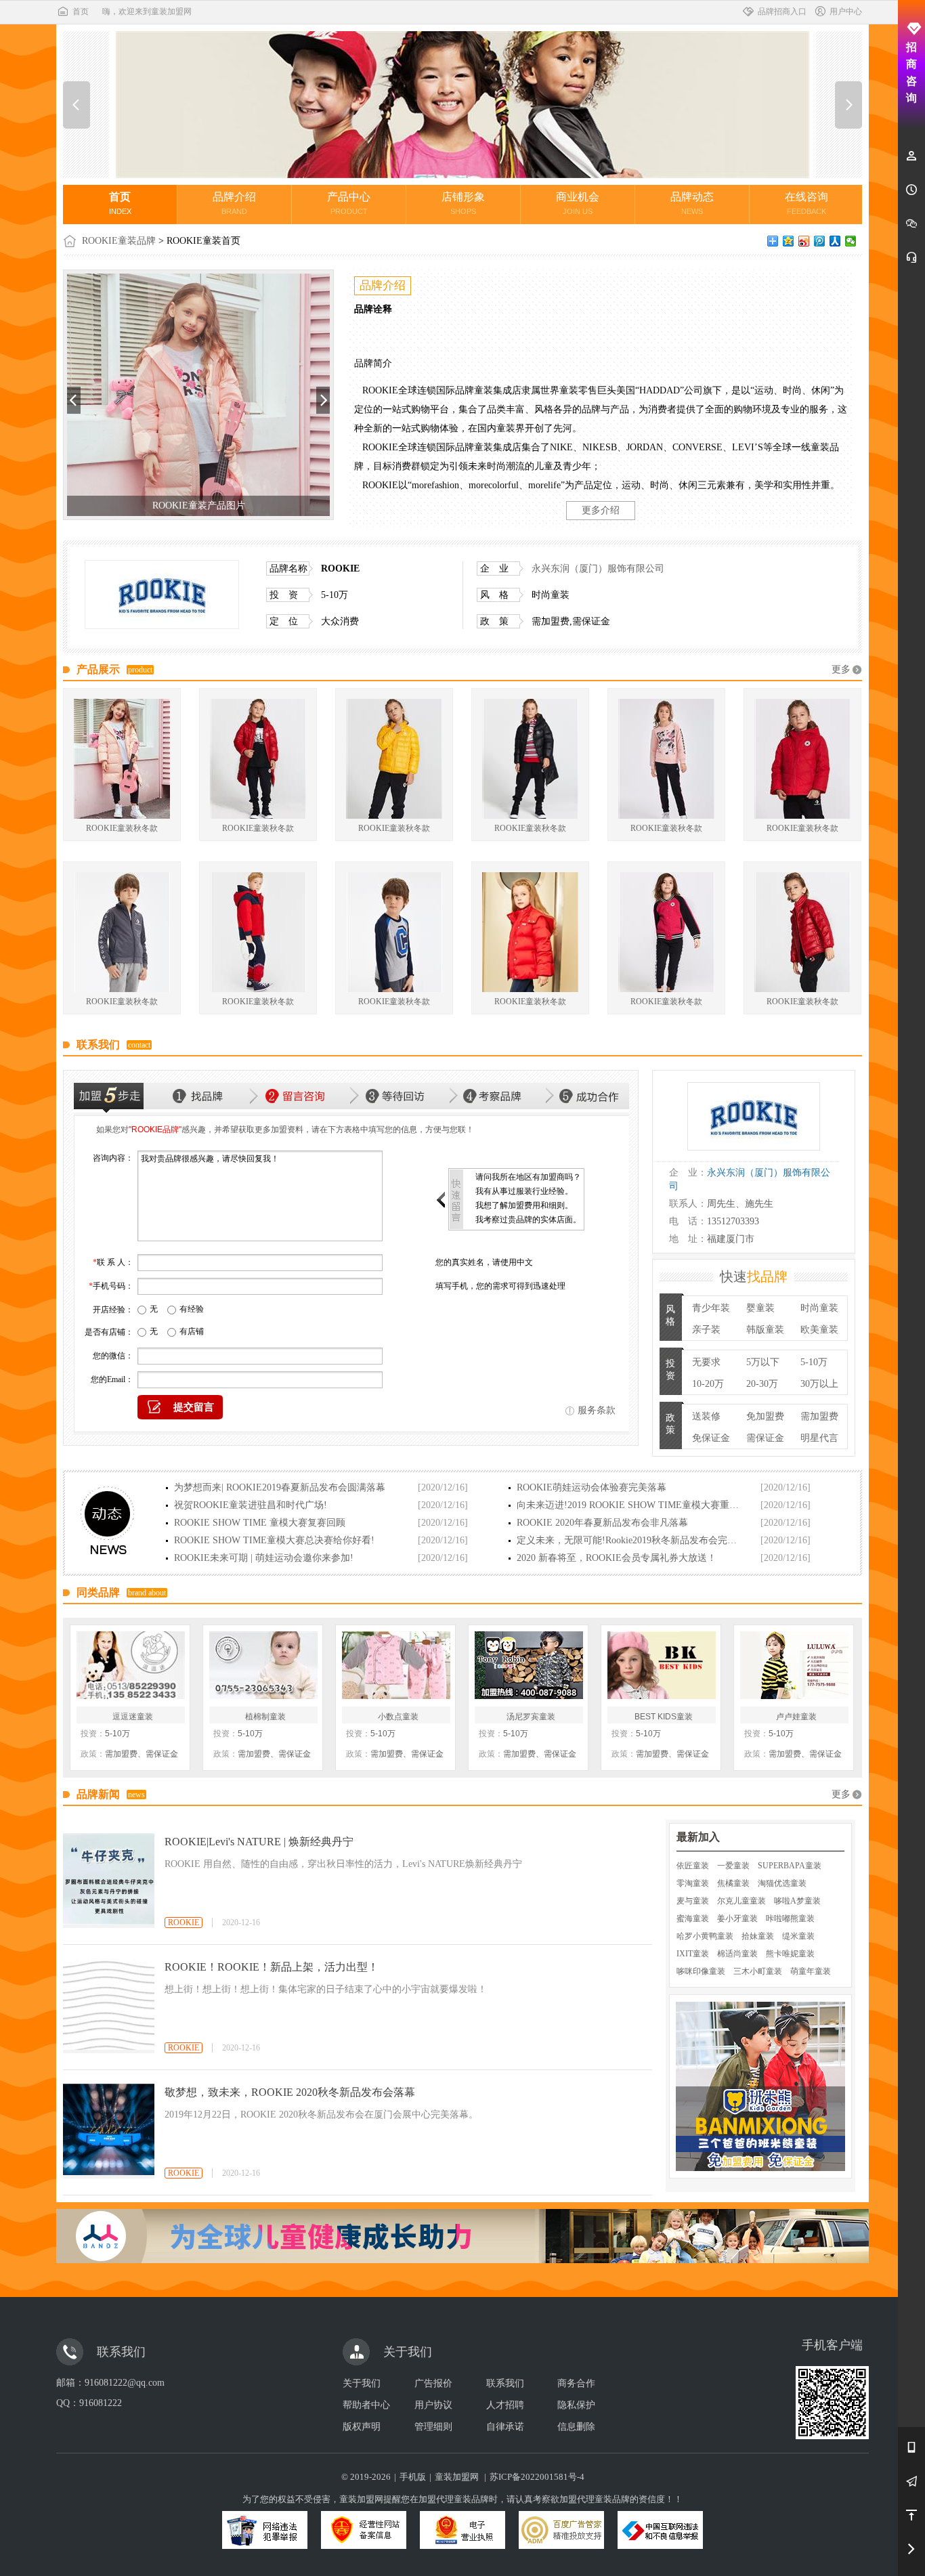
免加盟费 (765, 1416)
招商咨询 (911, 72)
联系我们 (505, 2383)
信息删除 (576, 2427)
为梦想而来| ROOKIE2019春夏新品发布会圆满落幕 (280, 1487)
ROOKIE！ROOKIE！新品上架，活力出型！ (272, 1967)
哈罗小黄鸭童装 (705, 1936)
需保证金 (765, 1438)
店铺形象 (463, 203)
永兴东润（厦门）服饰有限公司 (598, 568)
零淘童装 (693, 1883)
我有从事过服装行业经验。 (524, 1191)
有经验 (192, 1309)
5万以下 (763, 1362)
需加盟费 (819, 1416)
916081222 (101, 2403)
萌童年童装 (811, 1971)
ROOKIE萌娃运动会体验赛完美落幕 (591, 1487)
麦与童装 (693, 1901)
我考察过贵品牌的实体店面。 (528, 1220)
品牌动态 (692, 203)
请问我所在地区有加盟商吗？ (528, 1177)
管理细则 (433, 2427)
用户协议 (433, 2405)
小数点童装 (398, 1717)
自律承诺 (505, 2427)
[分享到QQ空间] (789, 241)
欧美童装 (819, 1330)
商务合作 (576, 2383)
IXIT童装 (693, 1954)
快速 (754, 1276)
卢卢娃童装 (796, 1717)
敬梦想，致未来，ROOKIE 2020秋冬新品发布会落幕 (290, 2092)
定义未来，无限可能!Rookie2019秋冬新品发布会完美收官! (629, 1540)
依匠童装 (693, 1866)
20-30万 (762, 1384)
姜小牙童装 (737, 1918)
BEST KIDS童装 (664, 1717)
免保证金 (711, 1438)
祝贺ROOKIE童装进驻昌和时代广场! (251, 1505)
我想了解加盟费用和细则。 (524, 1205)
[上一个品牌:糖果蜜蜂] (77, 105)
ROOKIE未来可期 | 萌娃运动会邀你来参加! (264, 1558)
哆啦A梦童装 (797, 1901)
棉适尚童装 (737, 1954)
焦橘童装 (733, 1883)
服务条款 (597, 1410)
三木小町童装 (758, 1971)
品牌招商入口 (782, 12)
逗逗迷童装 (133, 1717)
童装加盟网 (457, 2477)
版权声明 (362, 2427)
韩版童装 (765, 1330)
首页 (81, 12)
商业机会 (578, 203)
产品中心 (349, 203)
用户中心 (846, 12)
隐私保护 (576, 2405)
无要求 (706, 1362)
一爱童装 (733, 1866)
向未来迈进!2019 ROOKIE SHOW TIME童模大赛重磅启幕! (629, 1505)
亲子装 (706, 1330)
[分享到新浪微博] (804, 241)
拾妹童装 (758, 1936)
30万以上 (819, 1384)
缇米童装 (798, 1936)
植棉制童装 (265, 1717)
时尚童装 (819, 1308)
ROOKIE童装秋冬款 (122, 828)
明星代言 (819, 1438)
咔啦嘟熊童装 (790, 1918)
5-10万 (814, 1362)
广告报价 (433, 2383)
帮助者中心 (366, 2405)
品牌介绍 (234, 203)
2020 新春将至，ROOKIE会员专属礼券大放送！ (617, 1558)
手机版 (413, 2477)
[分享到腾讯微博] (820, 241)
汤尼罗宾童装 (531, 1717)
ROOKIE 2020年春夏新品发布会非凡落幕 (602, 1523)
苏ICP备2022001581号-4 (537, 2477)
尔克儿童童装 (741, 1901)
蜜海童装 (693, 1918)
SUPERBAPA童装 (790, 1866)
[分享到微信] (851, 241)
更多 (841, 669)
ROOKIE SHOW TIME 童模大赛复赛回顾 (260, 1523)
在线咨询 (806, 203)
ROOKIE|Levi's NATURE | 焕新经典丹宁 (259, 1842)
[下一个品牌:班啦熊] (848, 105)
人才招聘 (505, 2405)
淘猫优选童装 (782, 1883)
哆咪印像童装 (701, 1971)
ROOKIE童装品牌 (119, 241)
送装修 (706, 1416)
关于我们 (362, 2383)
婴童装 (760, 1308)
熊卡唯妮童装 (790, 1954)
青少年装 (711, 1308)
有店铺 (192, 1331)
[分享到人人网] (835, 241)
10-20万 (708, 1384)
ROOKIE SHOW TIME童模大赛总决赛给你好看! (274, 1540)
